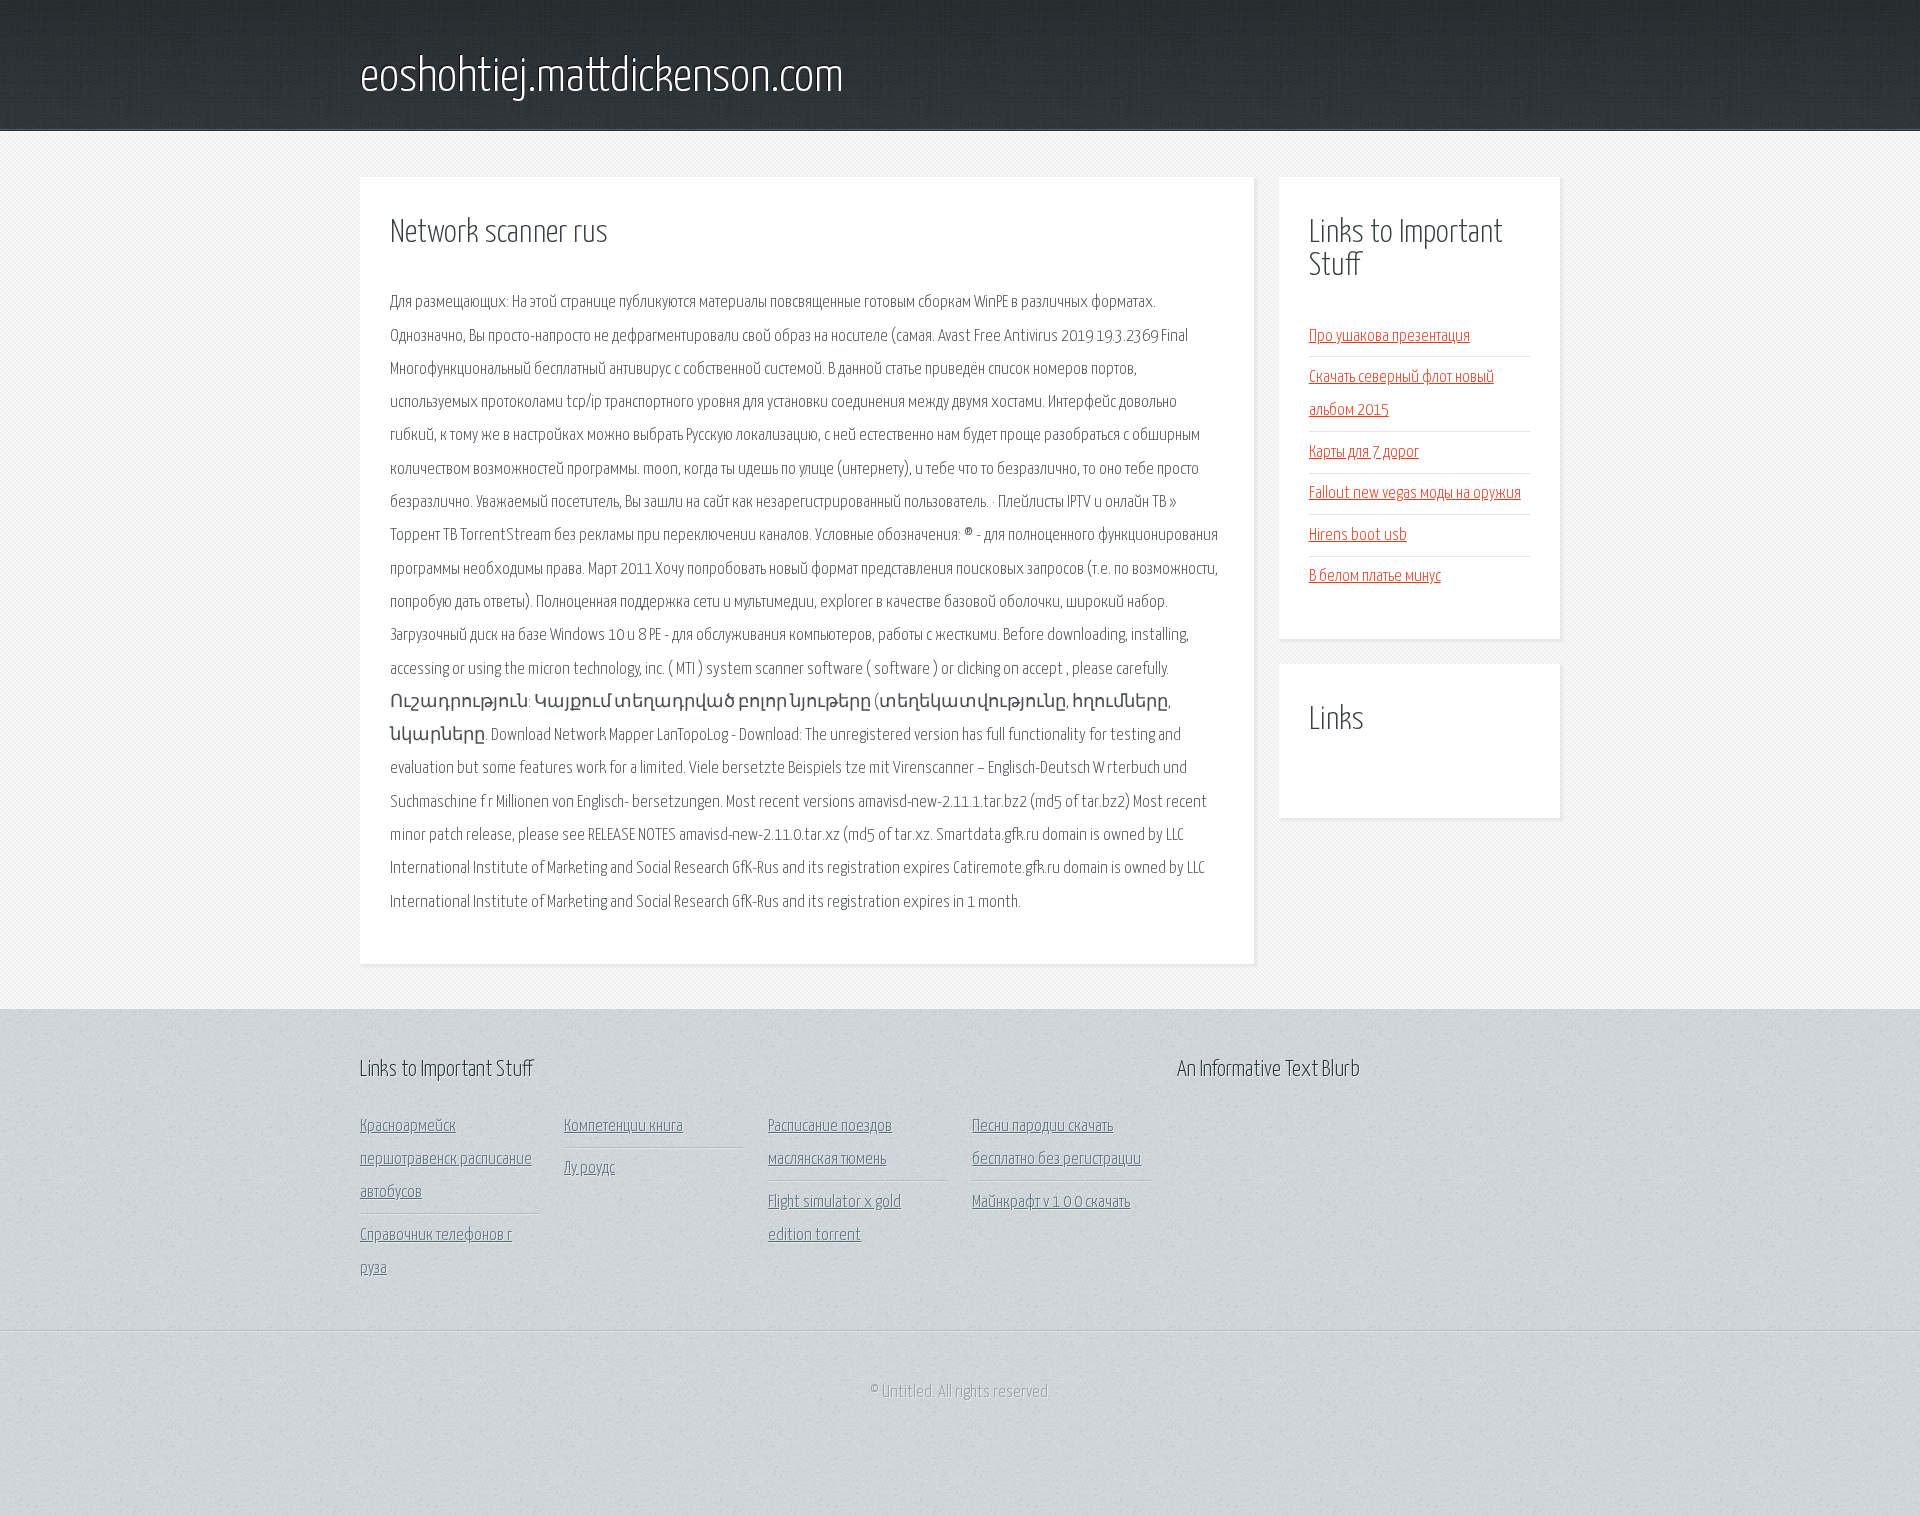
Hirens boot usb (1358, 535)
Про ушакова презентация (1389, 336)
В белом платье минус (1375, 576)
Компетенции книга (623, 1126)
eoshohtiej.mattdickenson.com (602, 78)
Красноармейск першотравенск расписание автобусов (446, 1160)
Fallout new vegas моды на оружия (1415, 493)
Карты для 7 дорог (1364, 452)
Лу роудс (589, 1168)
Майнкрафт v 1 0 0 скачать (1051, 1202)
